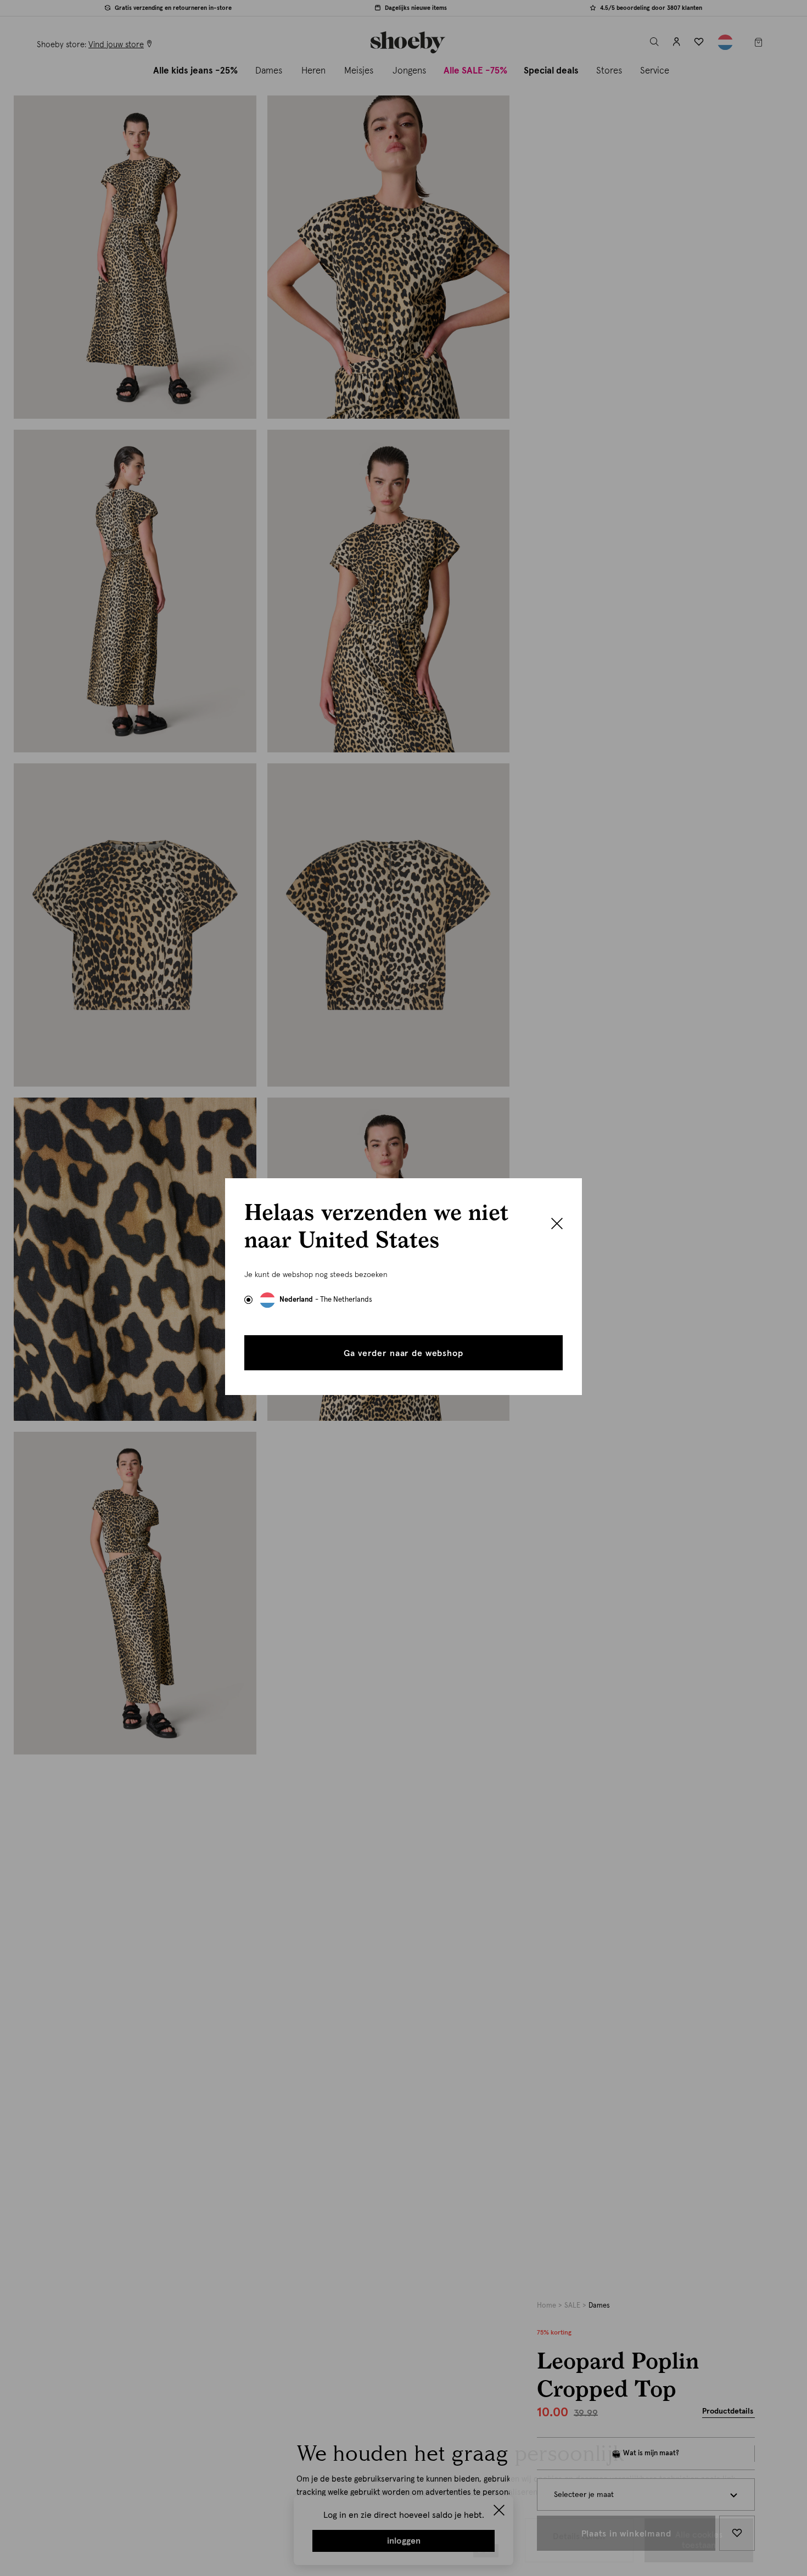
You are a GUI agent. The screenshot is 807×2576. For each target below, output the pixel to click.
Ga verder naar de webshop (403, 1353)
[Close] (557, 1225)
